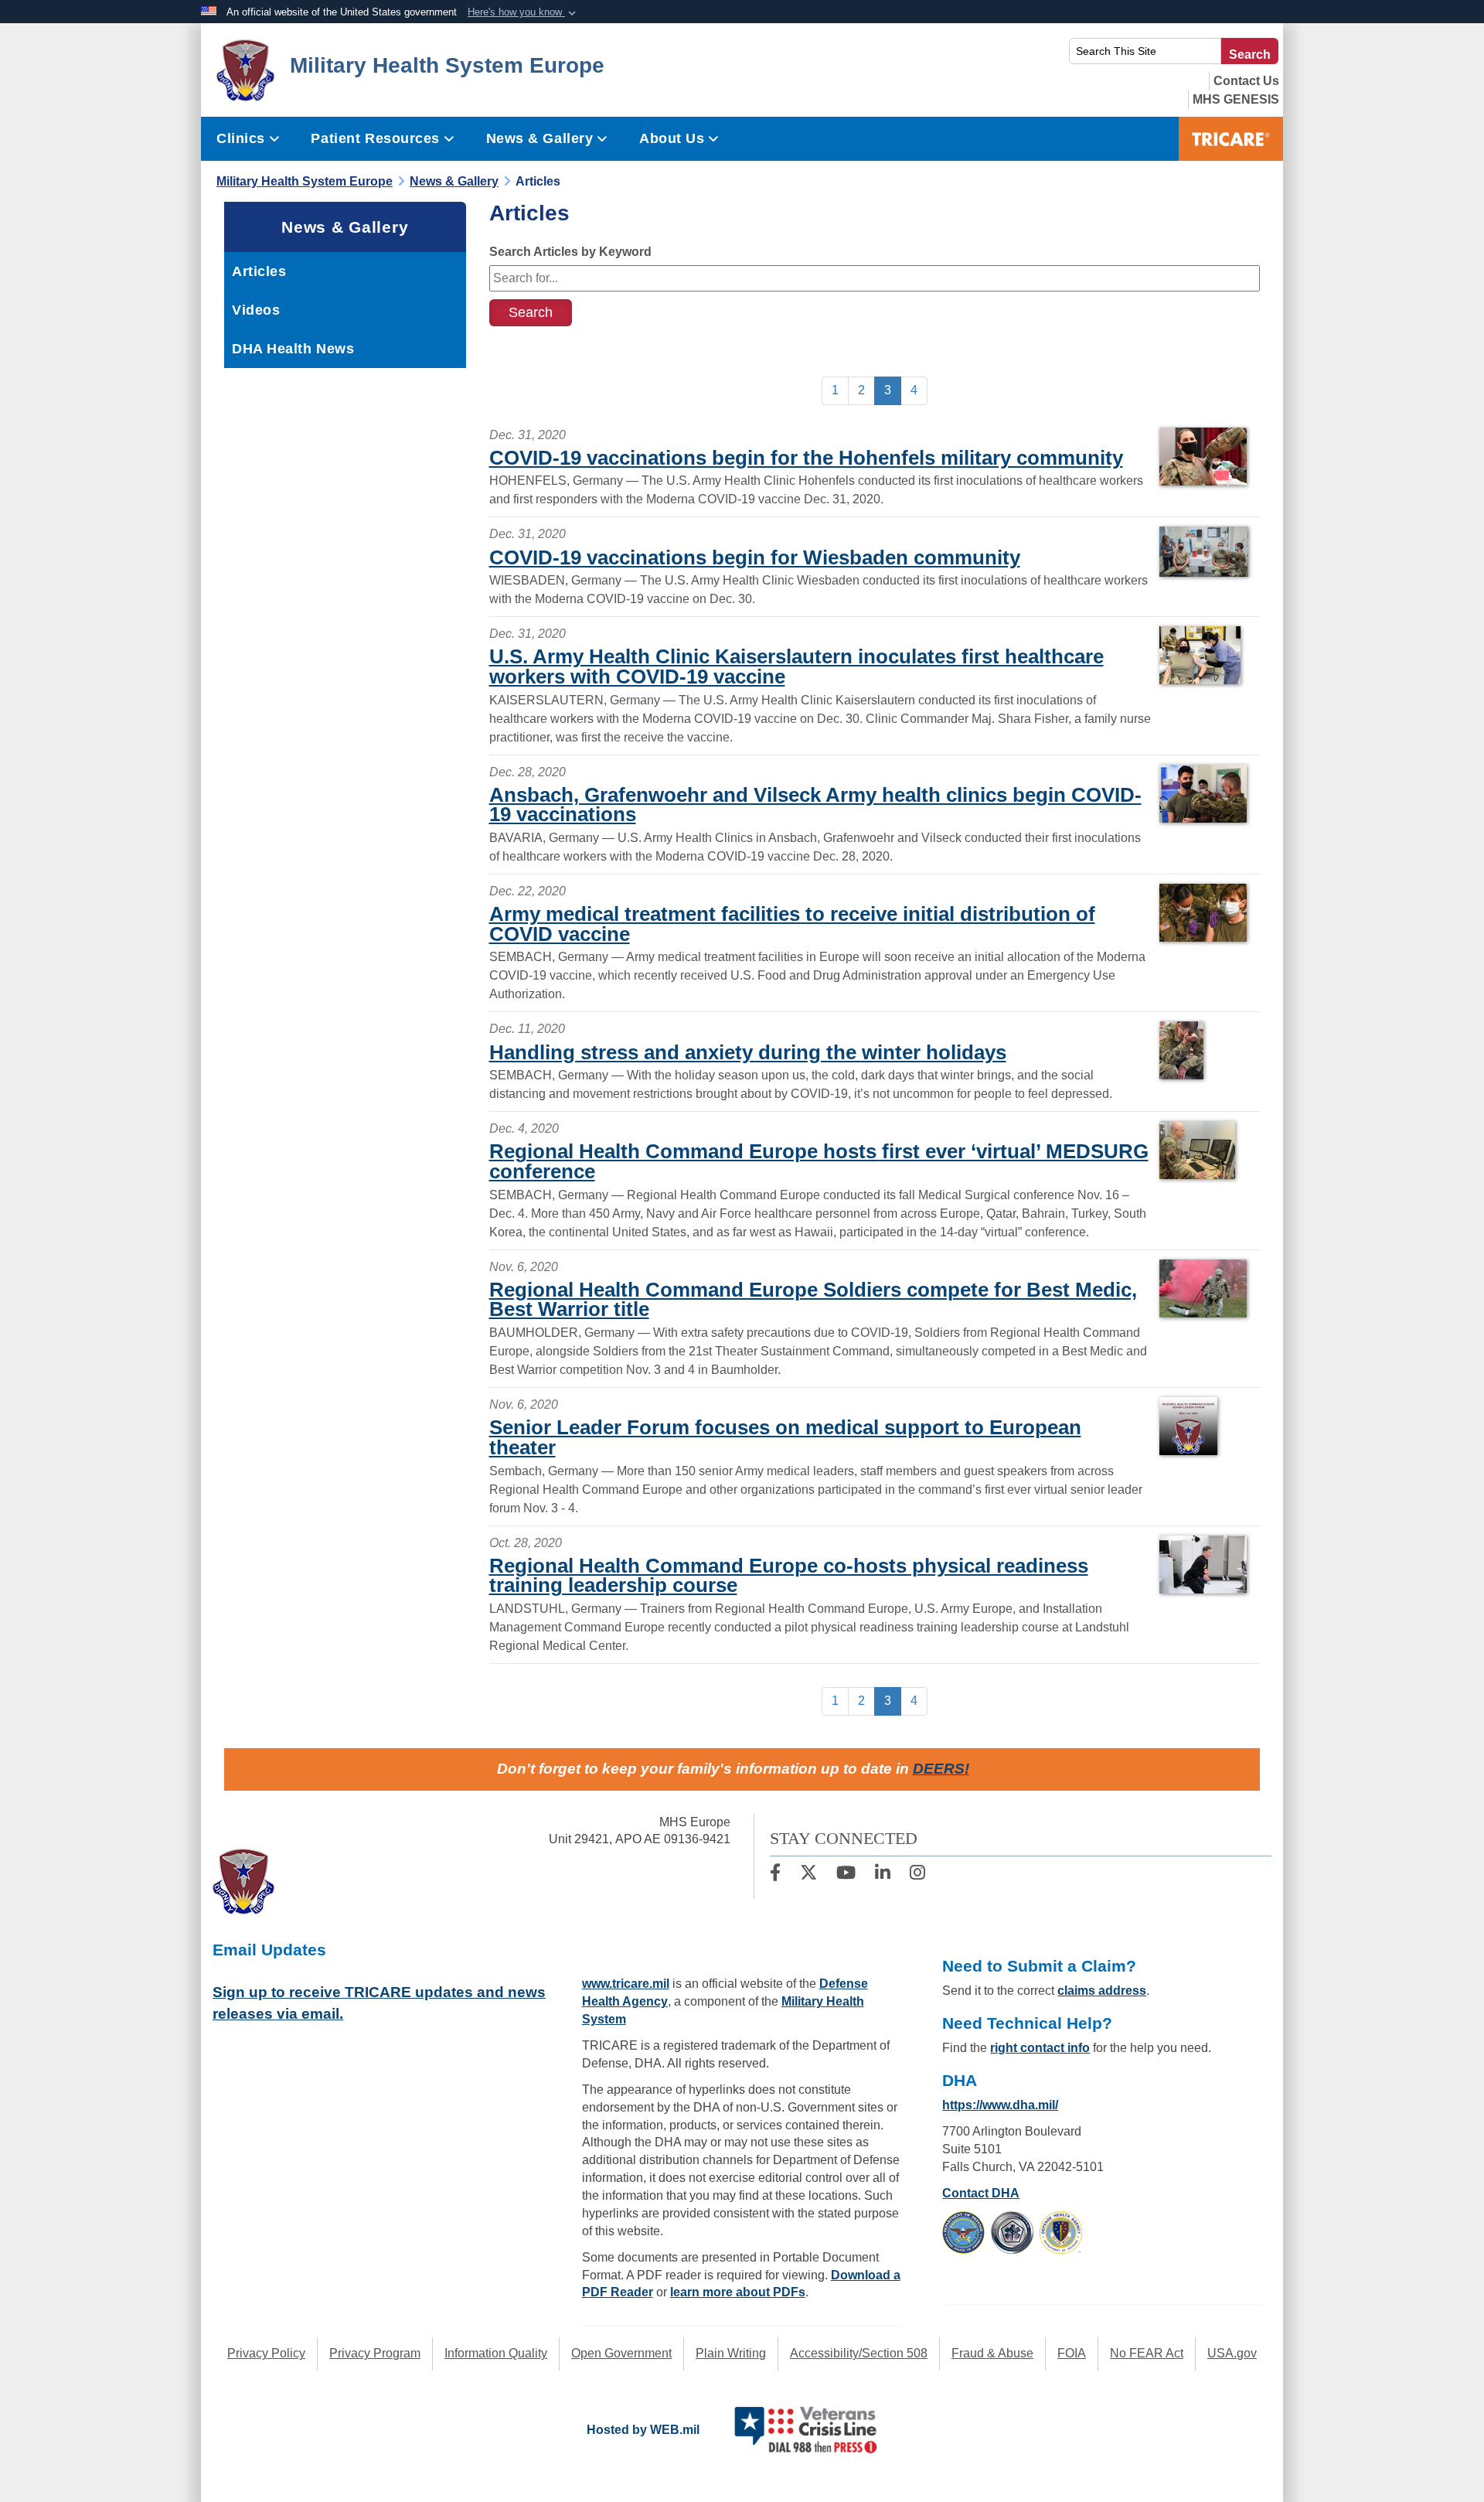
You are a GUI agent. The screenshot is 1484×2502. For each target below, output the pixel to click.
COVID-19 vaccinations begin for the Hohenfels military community (806, 458)
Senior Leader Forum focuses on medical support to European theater (785, 1437)
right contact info (1040, 2048)
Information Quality (496, 2353)
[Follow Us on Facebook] (775, 1875)
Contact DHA (981, 2193)
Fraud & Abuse (992, 2353)
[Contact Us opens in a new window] (1246, 81)
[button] (523, 12)
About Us (672, 138)
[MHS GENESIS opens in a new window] (1236, 99)
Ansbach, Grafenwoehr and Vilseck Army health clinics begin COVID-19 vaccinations (815, 805)
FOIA (1072, 2353)
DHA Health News (293, 349)
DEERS (939, 1769)
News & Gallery (540, 138)
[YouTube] (846, 1875)
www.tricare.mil (626, 1984)
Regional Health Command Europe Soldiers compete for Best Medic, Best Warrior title (813, 1300)
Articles (259, 271)
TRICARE (1231, 139)
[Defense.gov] (963, 2232)
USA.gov (1232, 2353)
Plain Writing (731, 2353)
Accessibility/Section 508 (859, 2353)
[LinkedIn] (883, 1875)
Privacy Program (375, 2353)
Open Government (621, 2353)
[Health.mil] (1012, 2232)
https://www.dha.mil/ (1000, 2105)
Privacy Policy (266, 2353)
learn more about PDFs (738, 2292)
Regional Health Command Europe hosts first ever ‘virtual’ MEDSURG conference (819, 1161)
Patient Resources (375, 138)
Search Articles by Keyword (570, 252)
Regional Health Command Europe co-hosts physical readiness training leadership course (789, 1576)
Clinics (241, 138)
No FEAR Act (1147, 2353)
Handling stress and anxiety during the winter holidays (748, 1052)
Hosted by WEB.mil (643, 2430)
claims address (1102, 1991)
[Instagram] (917, 1875)
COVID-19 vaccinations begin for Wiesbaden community (755, 557)
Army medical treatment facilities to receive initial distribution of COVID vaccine (792, 924)
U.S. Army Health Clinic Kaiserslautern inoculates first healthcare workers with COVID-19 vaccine (796, 666)
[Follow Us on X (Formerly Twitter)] (808, 1875)
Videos (256, 310)
